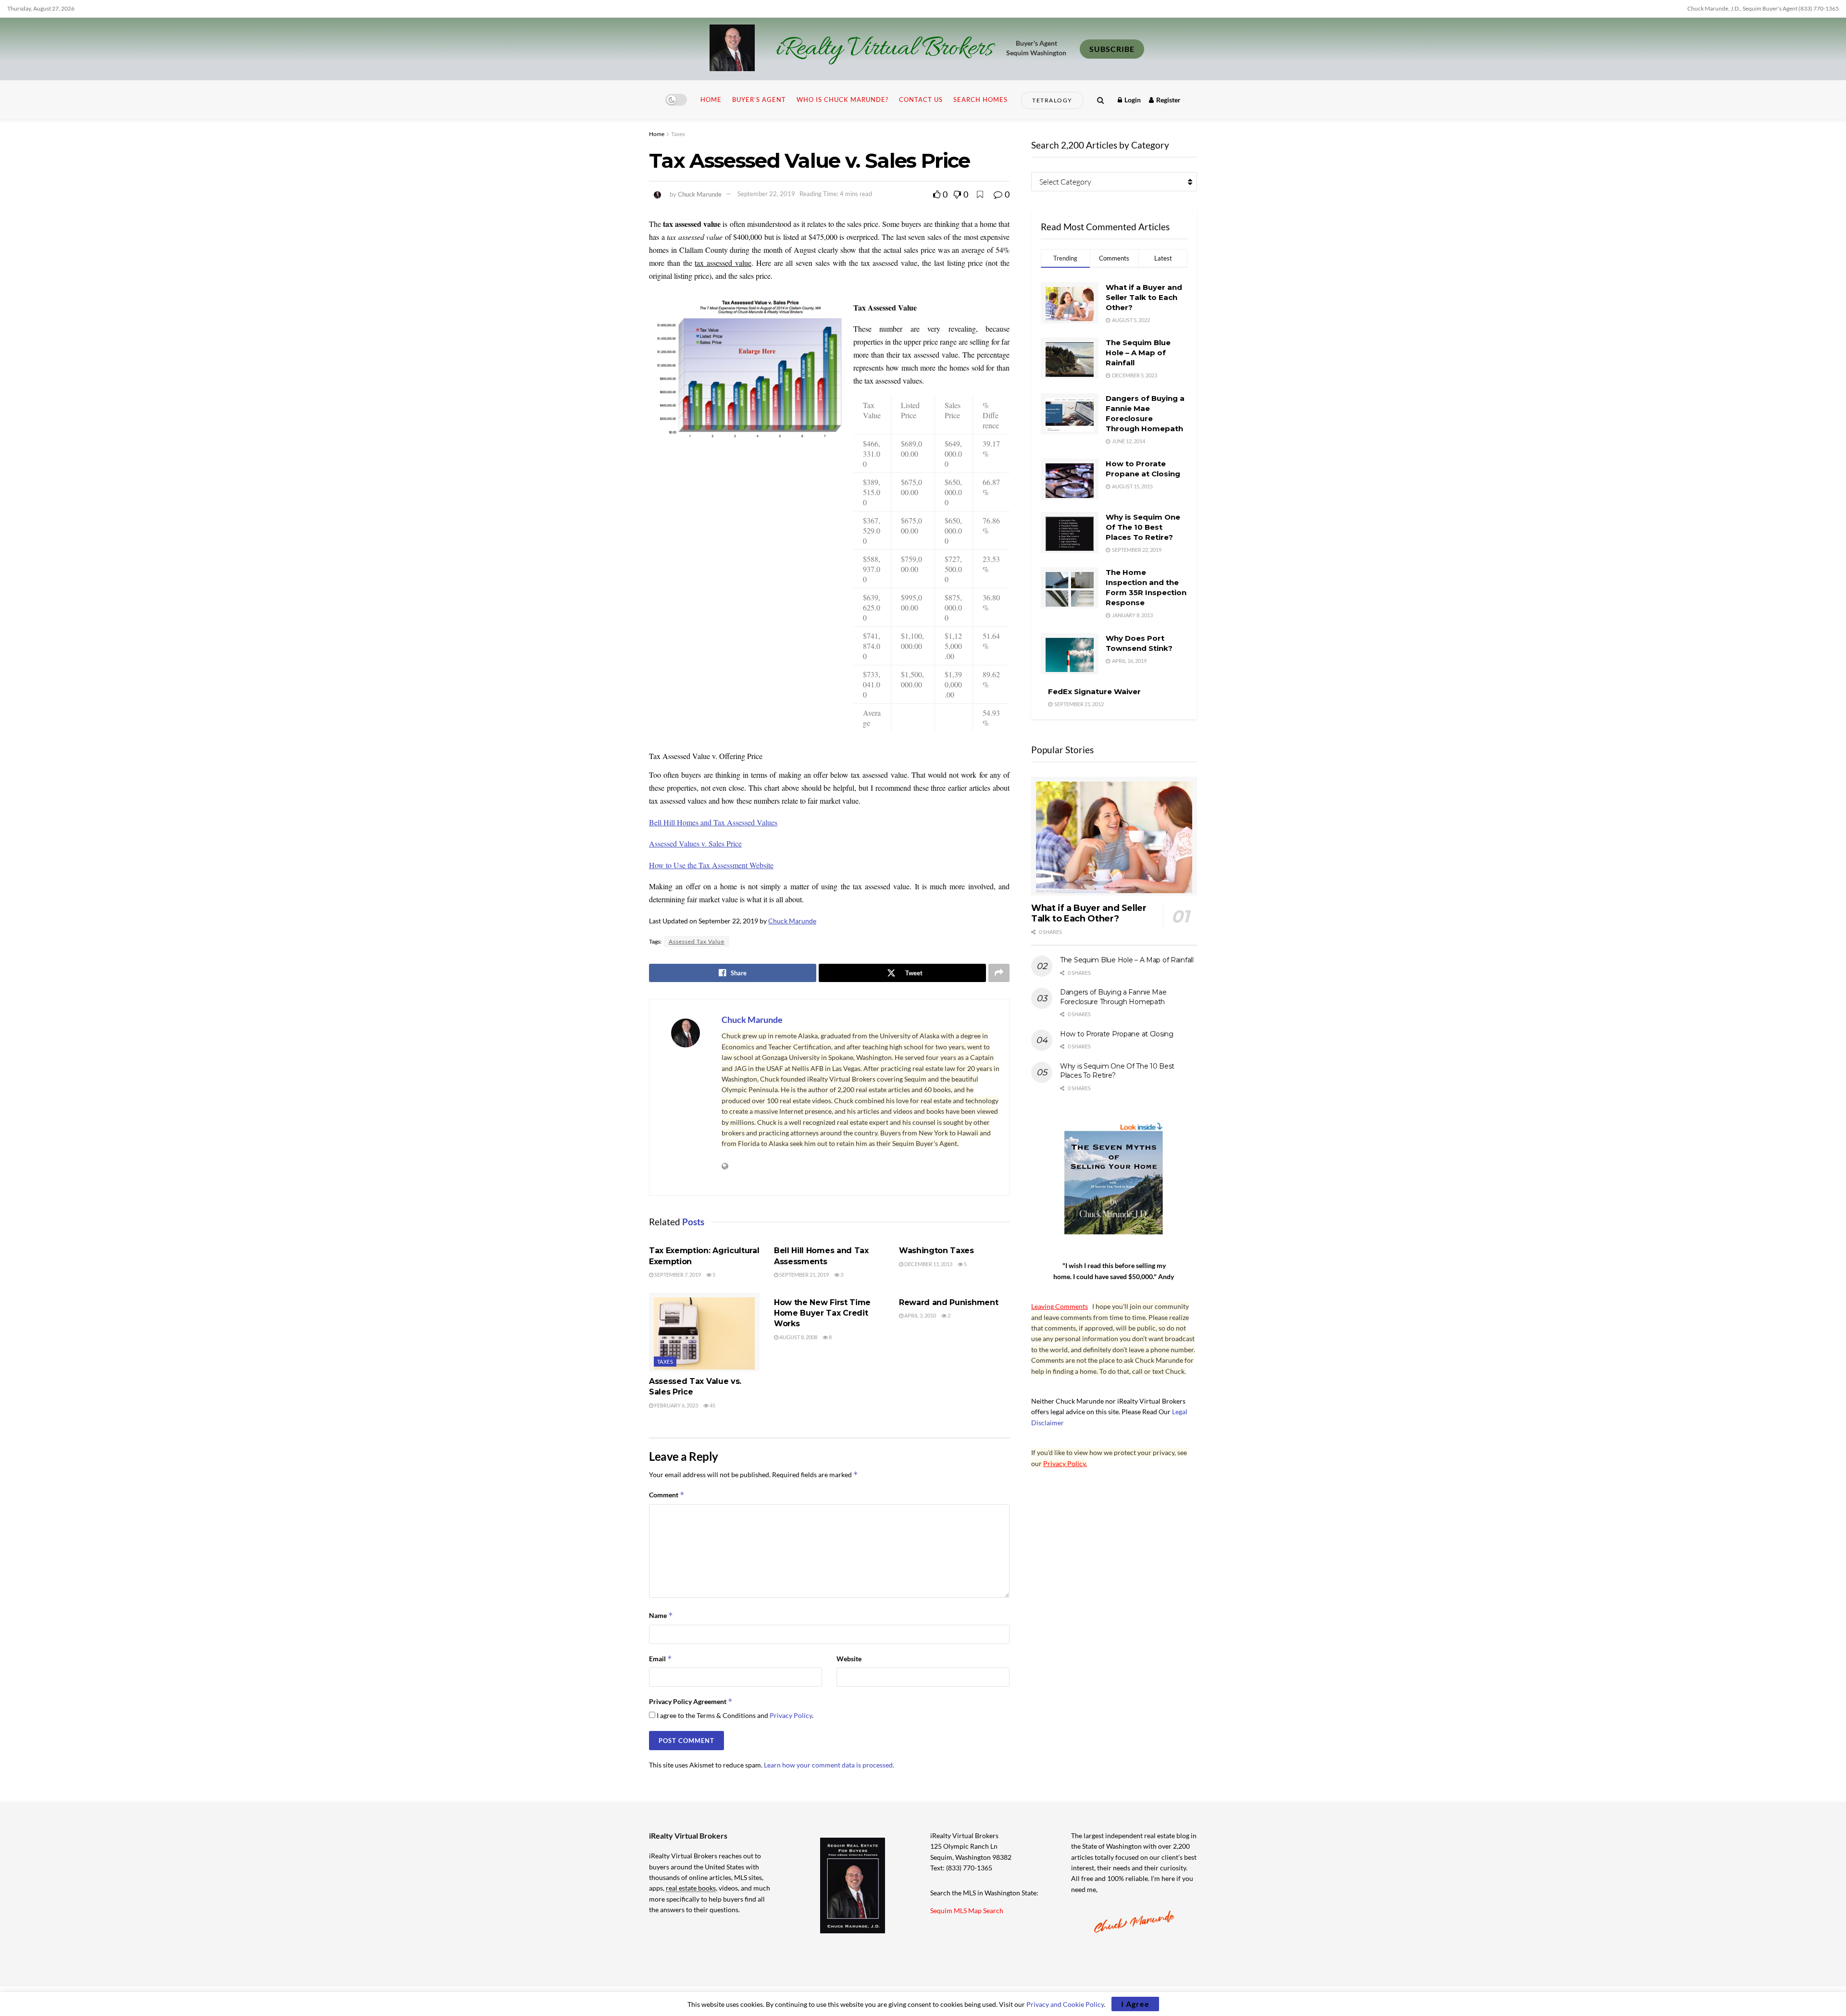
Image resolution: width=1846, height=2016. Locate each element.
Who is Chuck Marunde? (842, 100)
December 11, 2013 (928, 1264)
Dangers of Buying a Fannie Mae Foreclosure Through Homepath (1113, 997)
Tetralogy (1052, 100)
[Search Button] (1101, 100)
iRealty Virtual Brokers (884, 49)
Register (1168, 100)
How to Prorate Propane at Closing (1117, 1034)
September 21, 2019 (804, 1275)
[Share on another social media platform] (999, 973)
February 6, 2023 (676, 1405)
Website (849, 1659)
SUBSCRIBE (1112, 49)
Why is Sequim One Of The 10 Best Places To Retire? (1143, 527)
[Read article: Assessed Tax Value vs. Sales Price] (704, 1332)
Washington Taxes (936, 1251)
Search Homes (980, 100)
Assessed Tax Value (697, 941)
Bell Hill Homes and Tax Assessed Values (713, 822)
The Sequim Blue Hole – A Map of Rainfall (1138, 353)
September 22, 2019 (766, 194)
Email (661, 1659)
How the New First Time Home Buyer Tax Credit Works (822, 1313)
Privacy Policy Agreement (691, 1701)
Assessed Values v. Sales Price (695, 843)
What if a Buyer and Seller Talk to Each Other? (1144, 297)
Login (1132, 100)
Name (661, 1615)
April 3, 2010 (920, 1315)
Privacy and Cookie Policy (1065, 2004)
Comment (667, 1495)
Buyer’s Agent (759, 100)
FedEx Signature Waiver (1094, 691)
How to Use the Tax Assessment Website (711, 865)
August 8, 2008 (798, 1337)
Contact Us (921, 100)
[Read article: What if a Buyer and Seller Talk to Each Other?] (1114, 836)
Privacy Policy (791, 1715)
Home (711, 100)
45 (712, 1405)
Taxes (678, 134)
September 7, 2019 (677, 1275)
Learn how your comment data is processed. (829, 1765)
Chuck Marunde (700, 194)
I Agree (1135, 2004)
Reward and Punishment (948, 1302)
